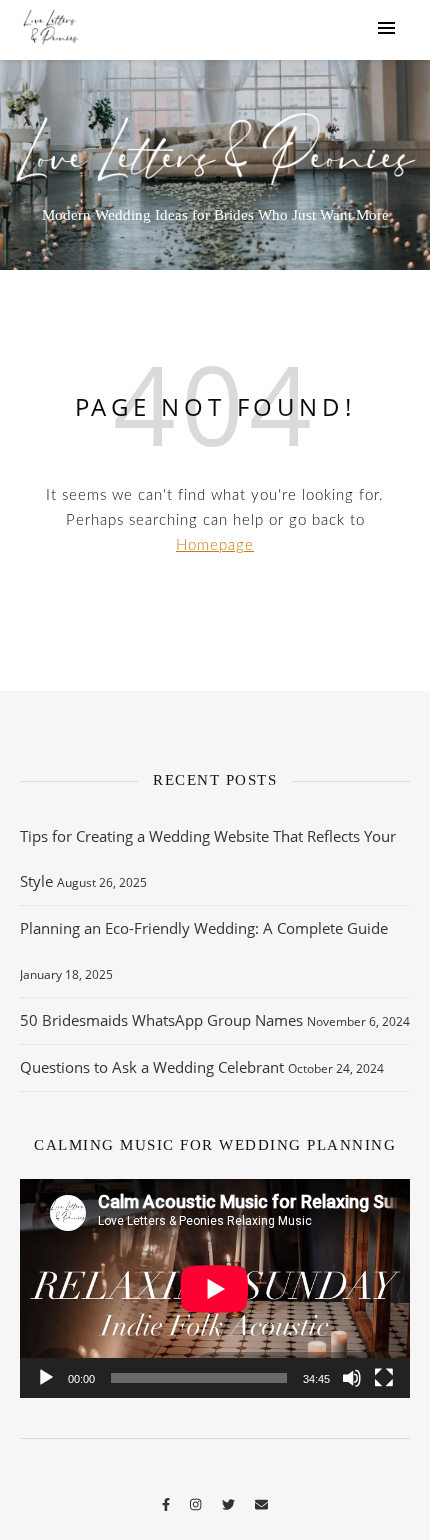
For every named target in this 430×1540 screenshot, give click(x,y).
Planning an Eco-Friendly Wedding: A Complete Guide (204, 928)
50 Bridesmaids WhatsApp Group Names (161, 1020)
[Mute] (352, 1378)
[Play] (46, 1378)
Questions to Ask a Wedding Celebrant (152, 1067)
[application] (215, 1288)
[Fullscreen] (384, 1378)
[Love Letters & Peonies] (50, 30)
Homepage (215, 545)
